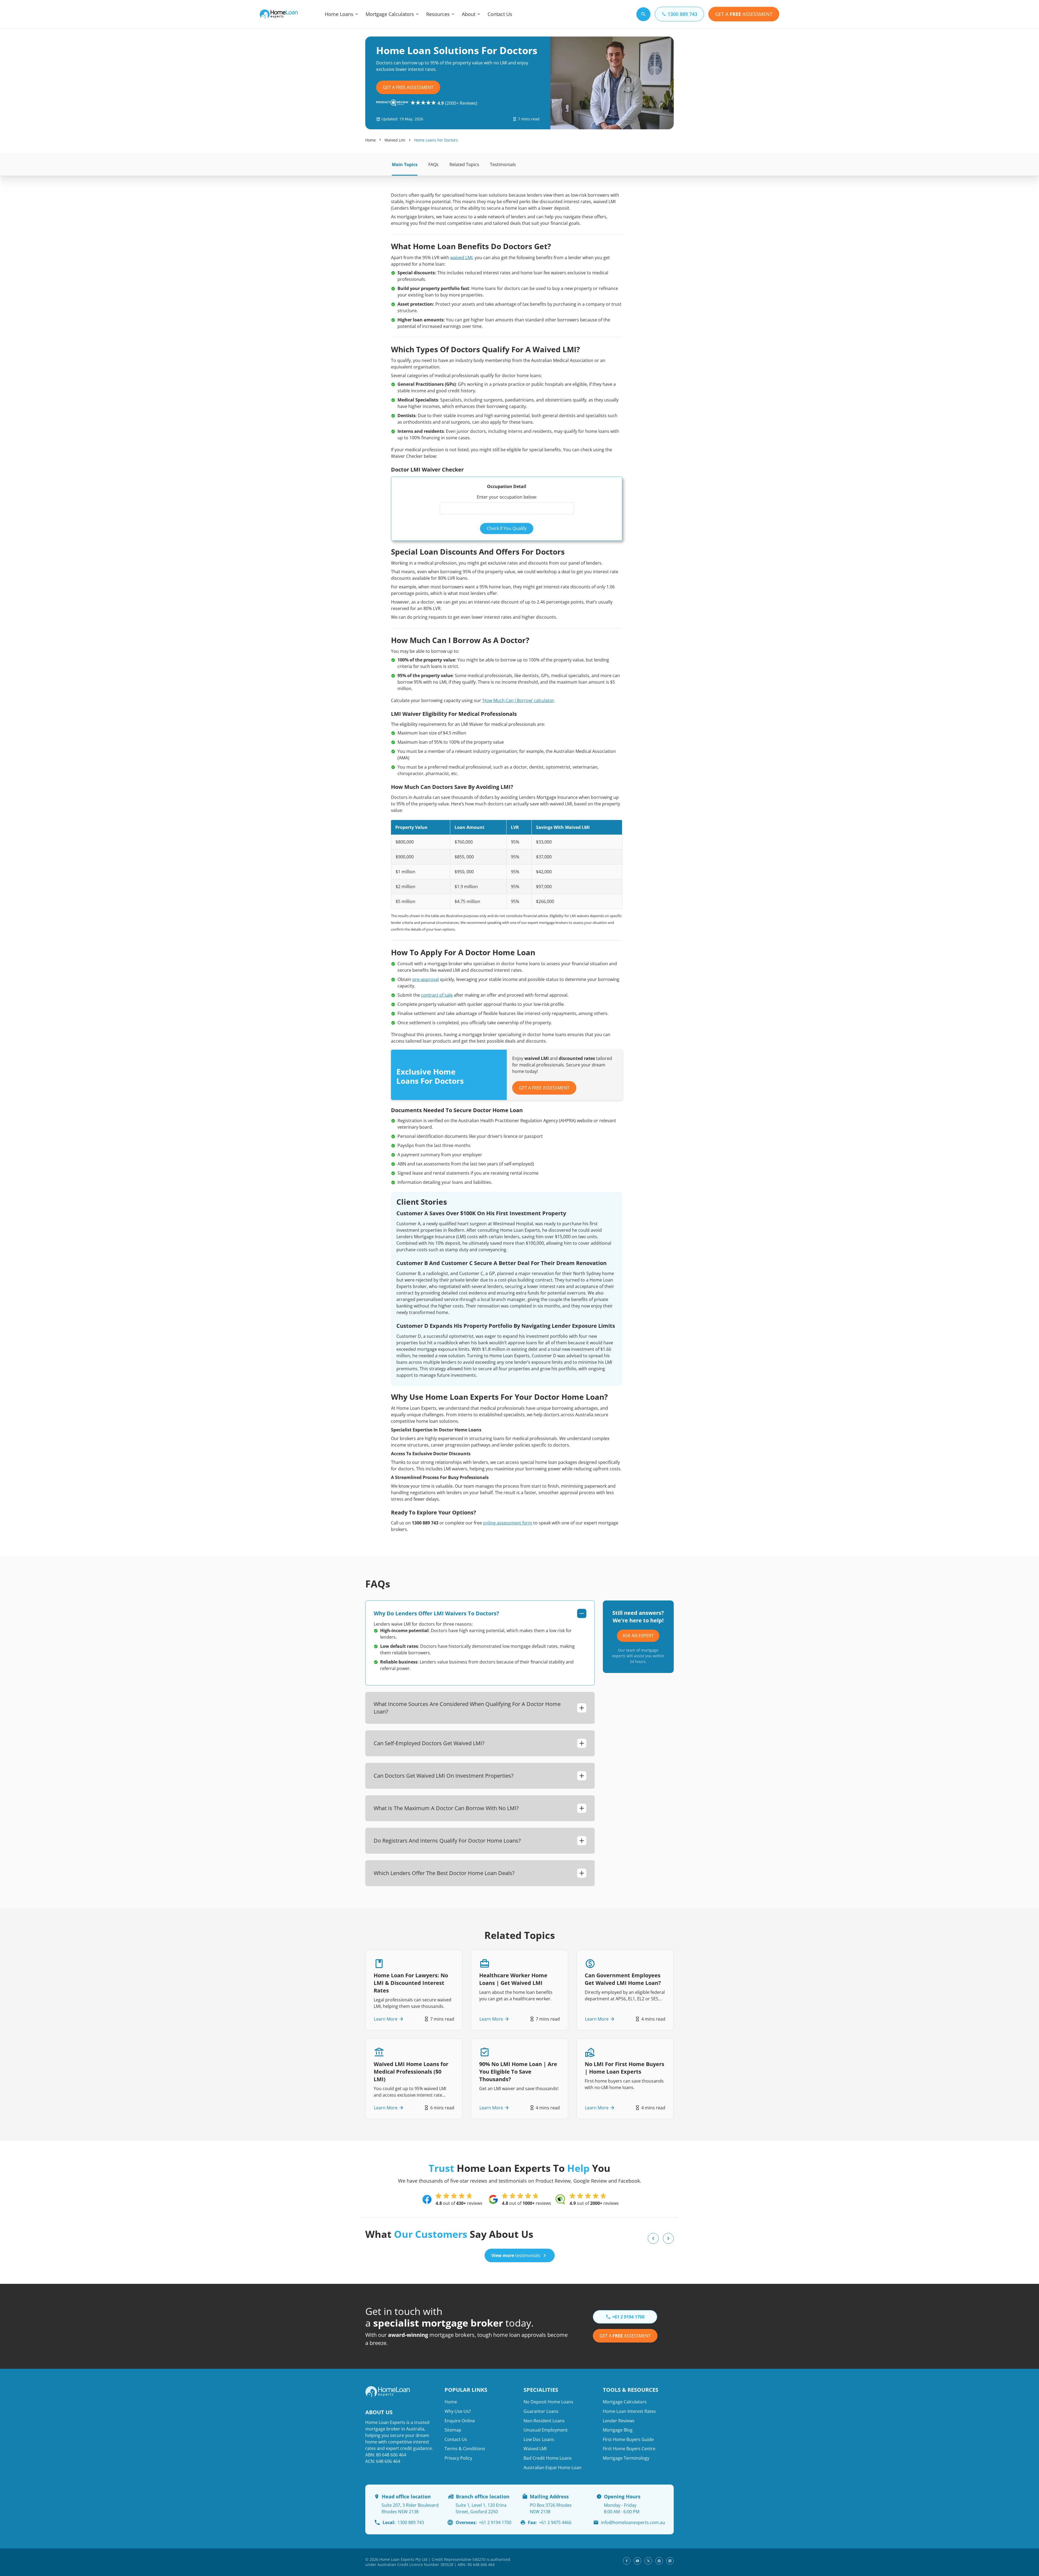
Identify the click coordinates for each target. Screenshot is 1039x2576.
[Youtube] (637, 2561)
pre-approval (426, 979)
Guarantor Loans (541, 2411)
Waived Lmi (395, 140)
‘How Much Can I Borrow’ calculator (518, 700)
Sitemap (453, 2430)
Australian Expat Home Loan (553, 2468)
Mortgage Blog (618, 2430)
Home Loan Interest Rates (629, 2411)
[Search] (643, 14)
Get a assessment (625, 2336)
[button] (653, 2238)
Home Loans (339, 14)
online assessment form (508, 1523)
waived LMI (461, 258)
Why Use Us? (458, 2411)
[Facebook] (627, 2561)
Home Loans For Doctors (436, 140)
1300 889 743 (403, 2522)
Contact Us (500, 14)
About (469, 14)
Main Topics (405, 164)
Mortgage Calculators (390, 14)
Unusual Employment (546, 2430)
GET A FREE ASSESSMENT (408, 87)
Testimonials (503, 164)
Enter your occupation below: (507, 497)
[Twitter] (648, 2561)
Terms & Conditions (465, 2449)
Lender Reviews (619, 2421)
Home (371, 140)
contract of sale (437, 995)
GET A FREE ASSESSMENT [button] (544, 1088)
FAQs (433, 164)
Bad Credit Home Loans (548, 2458)
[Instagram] (659, 2561)
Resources (438, 14)
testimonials (516, 2255)
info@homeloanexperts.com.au (633, 2522)
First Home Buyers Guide (628, 2439)
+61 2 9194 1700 (484, 2522)
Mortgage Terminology (626, 2458)
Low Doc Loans (539, 2439)
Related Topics (464, 164)
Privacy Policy (458, 2458)
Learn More (386, 2019)
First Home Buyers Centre (629, 2449)
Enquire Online (460, 2421)
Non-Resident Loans (544, 2421)
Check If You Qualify (507, 528)
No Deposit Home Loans (548, 2402)
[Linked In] (670, 2561)
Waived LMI (535, 2449)
